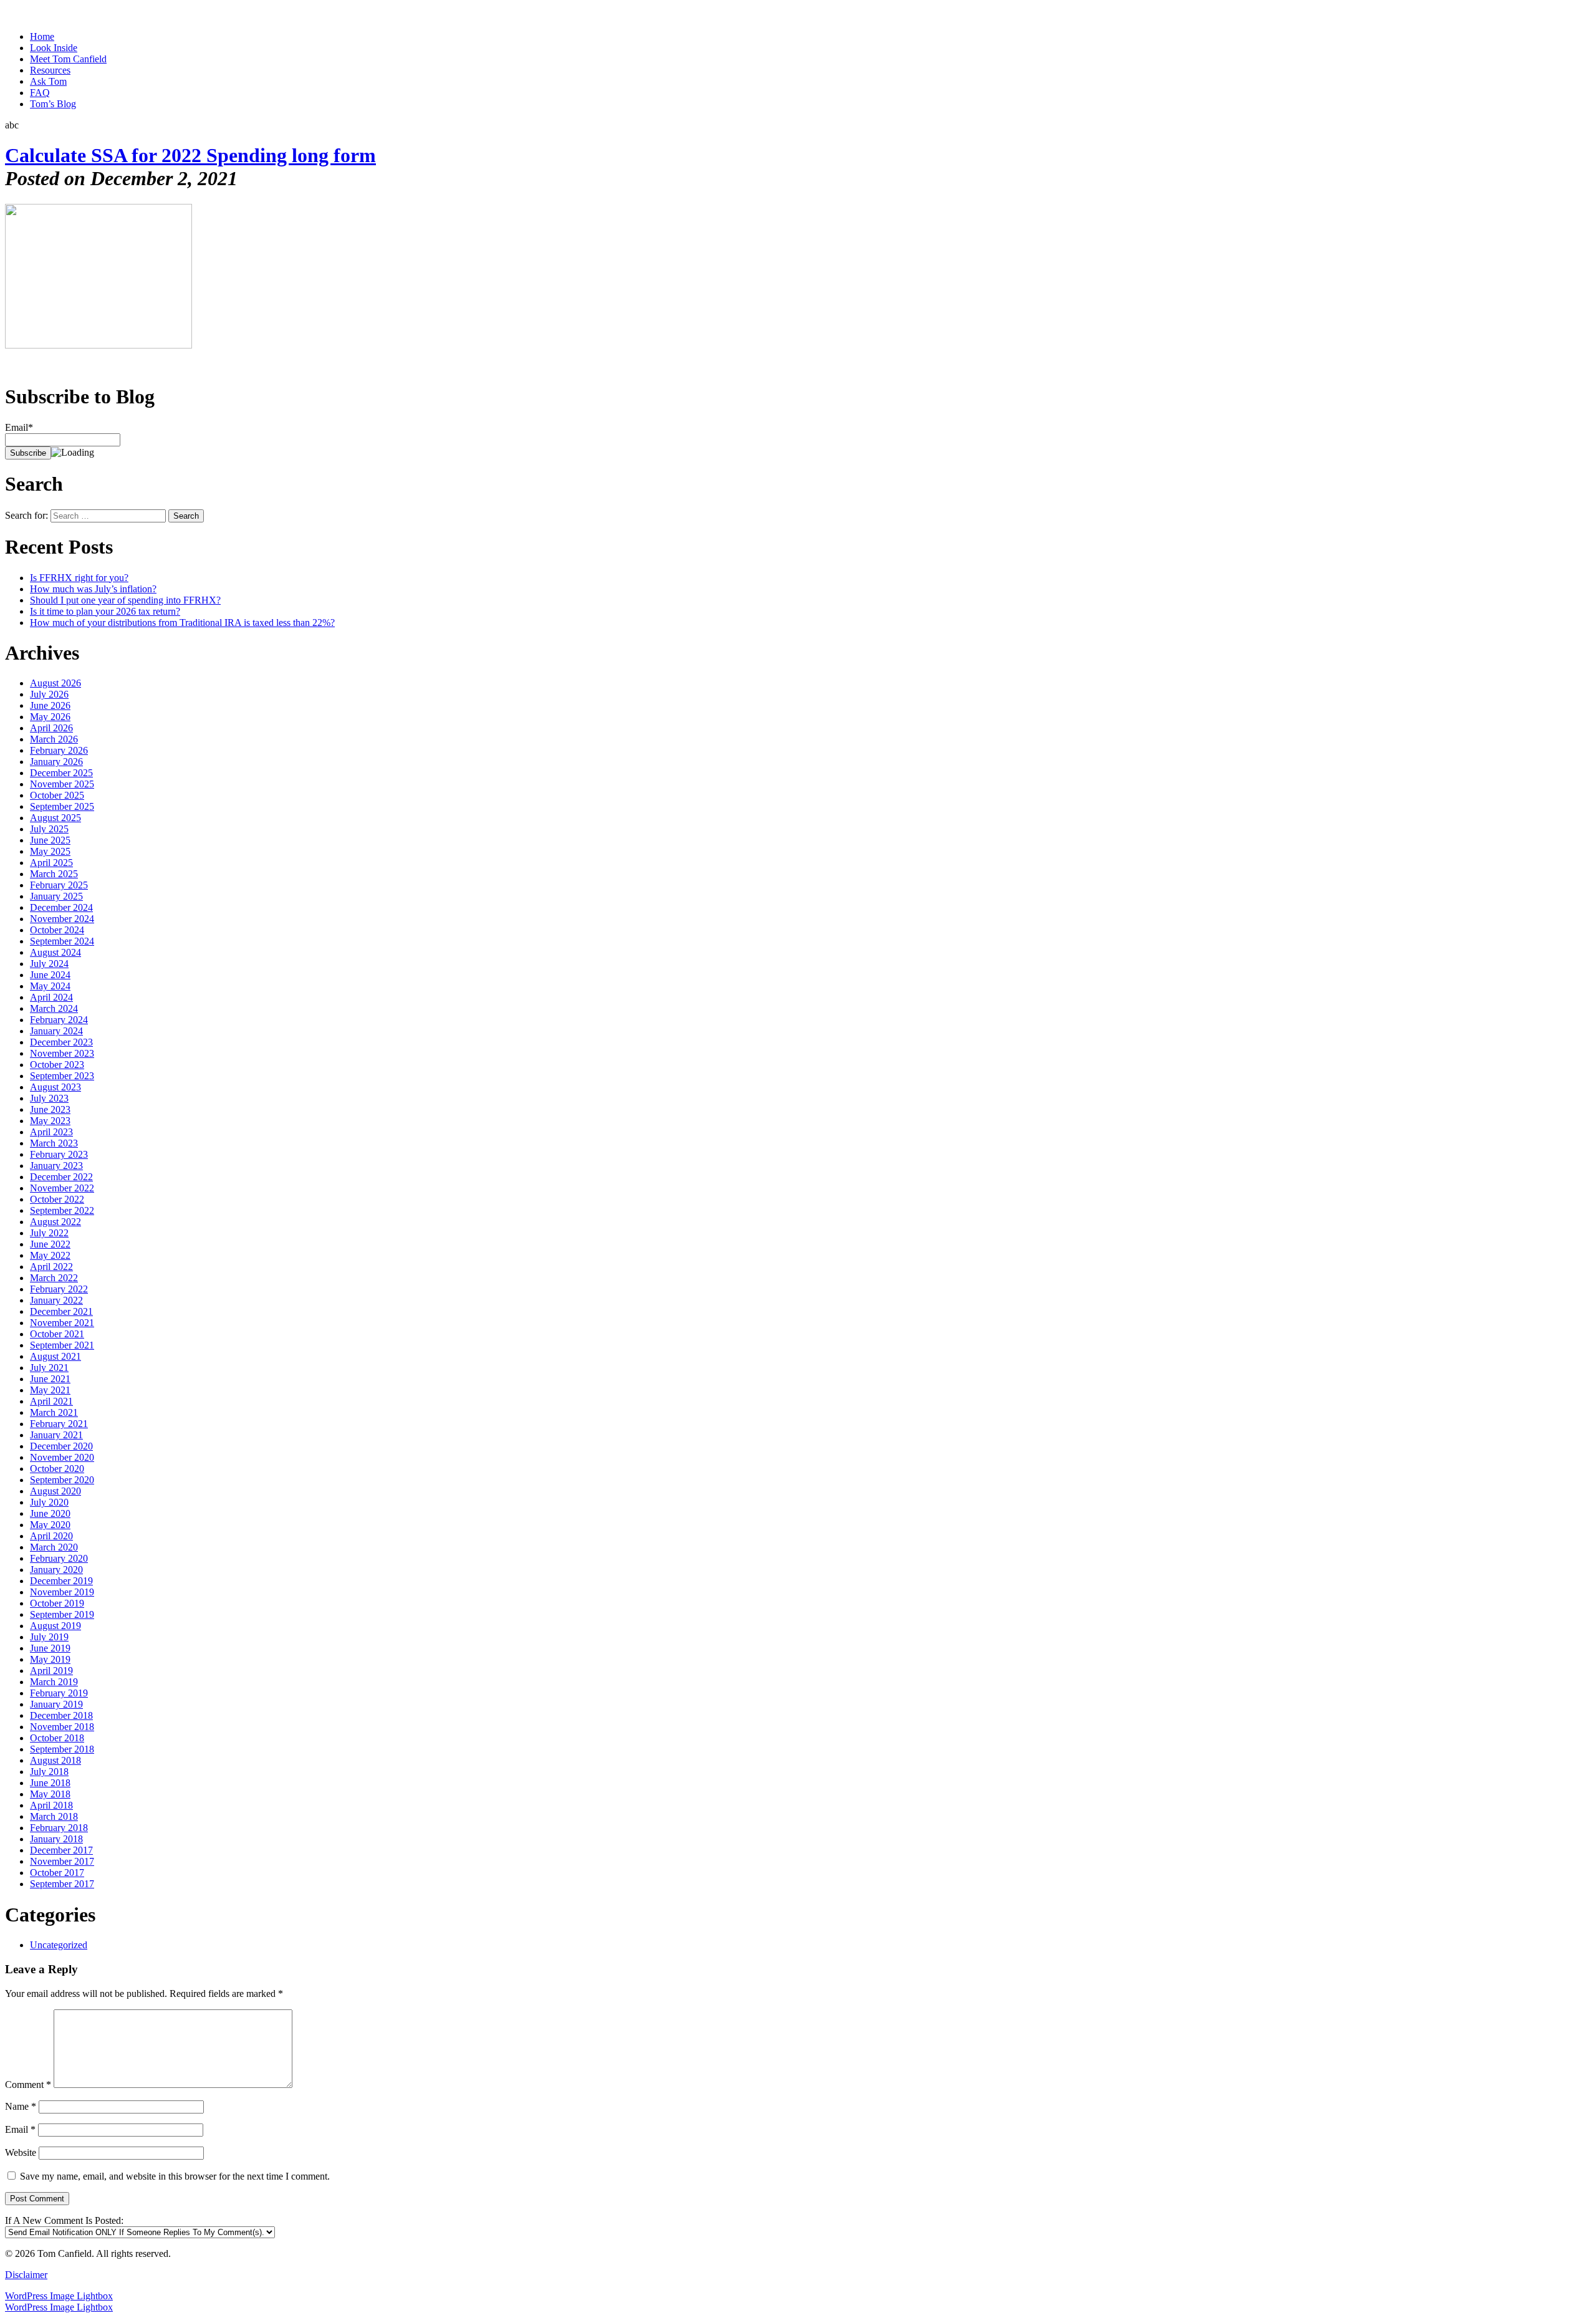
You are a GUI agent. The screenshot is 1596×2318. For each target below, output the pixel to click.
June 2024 (50, 975)
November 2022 (62, 1188)
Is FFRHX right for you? (79, 578)
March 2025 (54, 874)
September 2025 (62, 806)
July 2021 (49, 1368)
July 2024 (49, 964)
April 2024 (51, 997)
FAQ (40, 93)
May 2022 (50, 1255)
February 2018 (59, 1828)
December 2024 (61, 907)
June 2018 (50, 1783)
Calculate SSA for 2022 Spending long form (190, 155)
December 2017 (61, 1850)
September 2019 (62, 1614)
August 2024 (55, 952)
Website (21, 2152)
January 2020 (56, 1570)
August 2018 (55, 1760)
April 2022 (51, 1267)
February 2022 (59, 1289)
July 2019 (49, 1637)
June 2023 (50, 1109)
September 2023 (62, 1076)
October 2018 (57, 1738)
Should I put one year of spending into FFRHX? (125, 600)
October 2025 (57, 795)
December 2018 (61, 1715)
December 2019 (61, 1581)
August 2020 (55, 1491)
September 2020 (62, 1480)
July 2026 (49, 694)
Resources (50, 70)
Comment (28, 2085)
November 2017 (62, 1861)
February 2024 (59, 1020)
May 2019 (50, 1659)
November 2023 (62, 1053)
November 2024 (62, 919)
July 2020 (49, 1502)
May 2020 (50, 1525)
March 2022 (54, 1278)
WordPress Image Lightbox (59, 2296)
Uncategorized (59, 1945)
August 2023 (55, 1087)
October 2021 (57, 1334)
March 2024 (54, 1008)
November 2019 (62, 1592)
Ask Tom (48, 81)
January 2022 (56, 1300)
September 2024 (62, 941)
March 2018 (54, 1816)
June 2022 (50, 1244)
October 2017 (57, 1873)
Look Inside (54, 48)
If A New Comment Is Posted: (64, 2220)
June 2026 (50, 705)
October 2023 (57, 1065)
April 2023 (51, 1132)
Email (20, 2129)
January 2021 (56, 1435)
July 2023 (49, 1098)
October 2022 (57, 1199)
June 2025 (50, 840)
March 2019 (54, 1682)
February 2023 (59, 1154)
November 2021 (62, 1323)
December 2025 (61, 773)
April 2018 (51, 1805)
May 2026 (50, 717)
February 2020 (59, 1558)
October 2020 (57, 1469)
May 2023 (50, 1121)
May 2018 (50, 1794)
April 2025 (51, 863)
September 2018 (62, 1749)
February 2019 (59, 1693)
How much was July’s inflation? (93, 589)
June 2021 (50, 1379)
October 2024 (57, 930)
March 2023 (54, 1143)
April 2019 (51, 1671)
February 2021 (59, 1424)
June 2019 (50, 1648)
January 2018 (56, 1839)
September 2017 (62, 1884)
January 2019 (56, 1704)
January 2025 (56, 896)
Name (21, 2106)
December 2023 (61, 1042)
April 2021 (51, 1401)
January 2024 (56, 1031)
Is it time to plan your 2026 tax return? (105, 611)
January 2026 (56, 762)
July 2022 (49, 1233)
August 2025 (55, 818)
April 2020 (51, 1536)
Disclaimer (26, 2275)
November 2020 (62, 1457)
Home (42, 36)
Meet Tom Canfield (68, 59)
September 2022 (62, 1210)
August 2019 (55, 1626)
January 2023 (56, 1166)
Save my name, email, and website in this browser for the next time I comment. (175, 2176)
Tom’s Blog (53, 104)
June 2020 (50, 1513)
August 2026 (55, 683)
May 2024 (50, 986)
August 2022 (55, 1222)
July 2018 (49, 1772)
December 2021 (61, 1311)
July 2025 (49, 829)
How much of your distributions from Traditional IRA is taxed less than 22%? (182, 623)
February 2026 (59, 750)
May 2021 (50, 1390)
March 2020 (54, 1547)
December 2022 (61, 1177)
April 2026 (51, 728)
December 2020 (61, 1446)
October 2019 (57, 1603)
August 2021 (55, 1356)
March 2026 (54, 739)
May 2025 (50, 851)
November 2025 (62, 784)
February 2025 (59, 885)
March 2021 (54, 1412)
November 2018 (62, 1727)
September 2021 (62, 1345)
